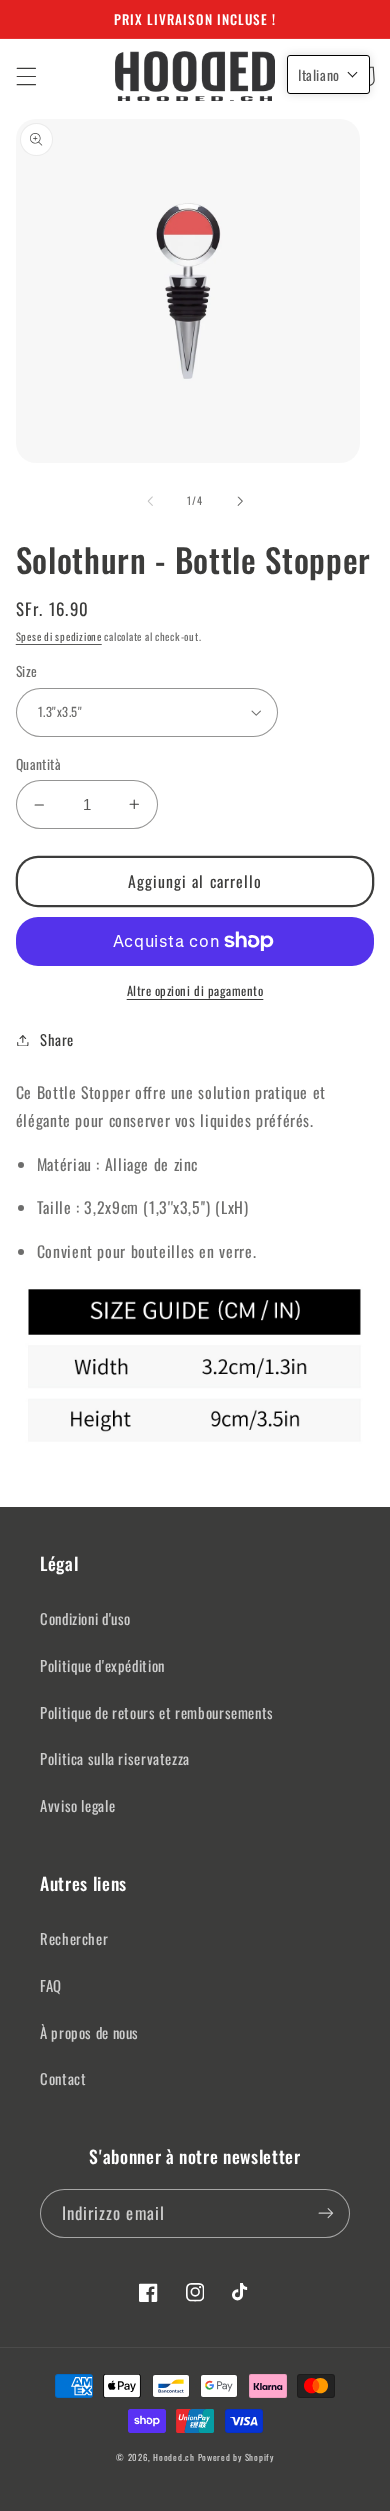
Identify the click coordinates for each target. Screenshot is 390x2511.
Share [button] (57, 1039)
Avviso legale (77, 1805)
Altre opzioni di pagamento (195, 991)
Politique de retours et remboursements (157, 1712)
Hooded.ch (174, 2457)
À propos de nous (89, 2032)
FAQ (51, 1985)
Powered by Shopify (236, 2457)
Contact (63, 2078)
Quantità (38, 764)
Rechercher (74, 1938)
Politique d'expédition (102, 1665)
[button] (26, 76)
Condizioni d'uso (85, 1618)
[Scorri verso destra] (240, 501)
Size (27, 671)
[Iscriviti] (326, 2213)
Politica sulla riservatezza (115, 1758)
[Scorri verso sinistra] (150, 501)
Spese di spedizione (59, 636)
